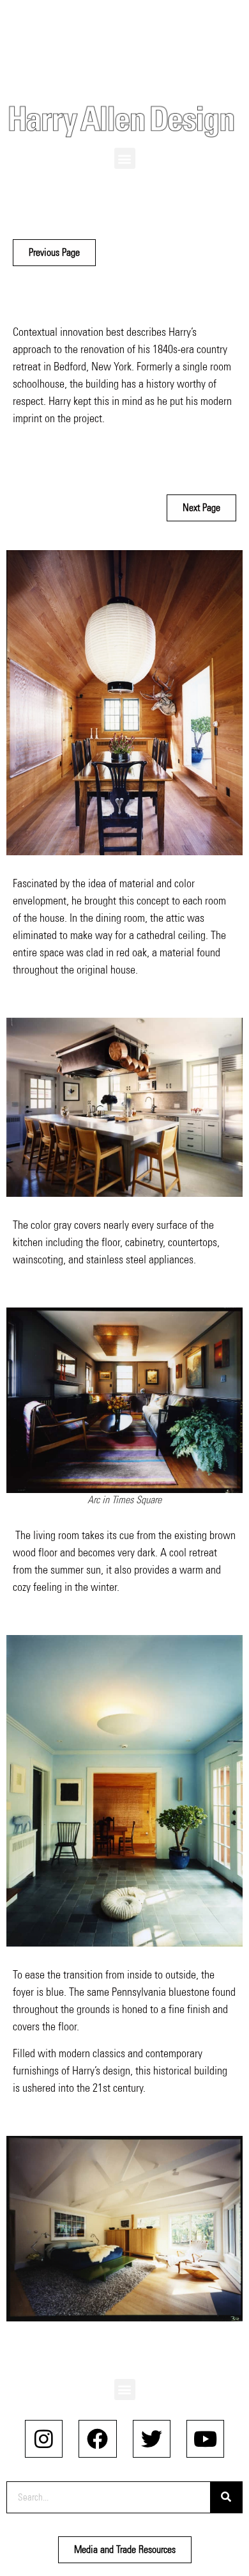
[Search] (226, 2497)
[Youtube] (205, 2439)
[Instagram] (44, 2439)
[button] (125, 158)
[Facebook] (97, 2439)
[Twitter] (152, 2439)
